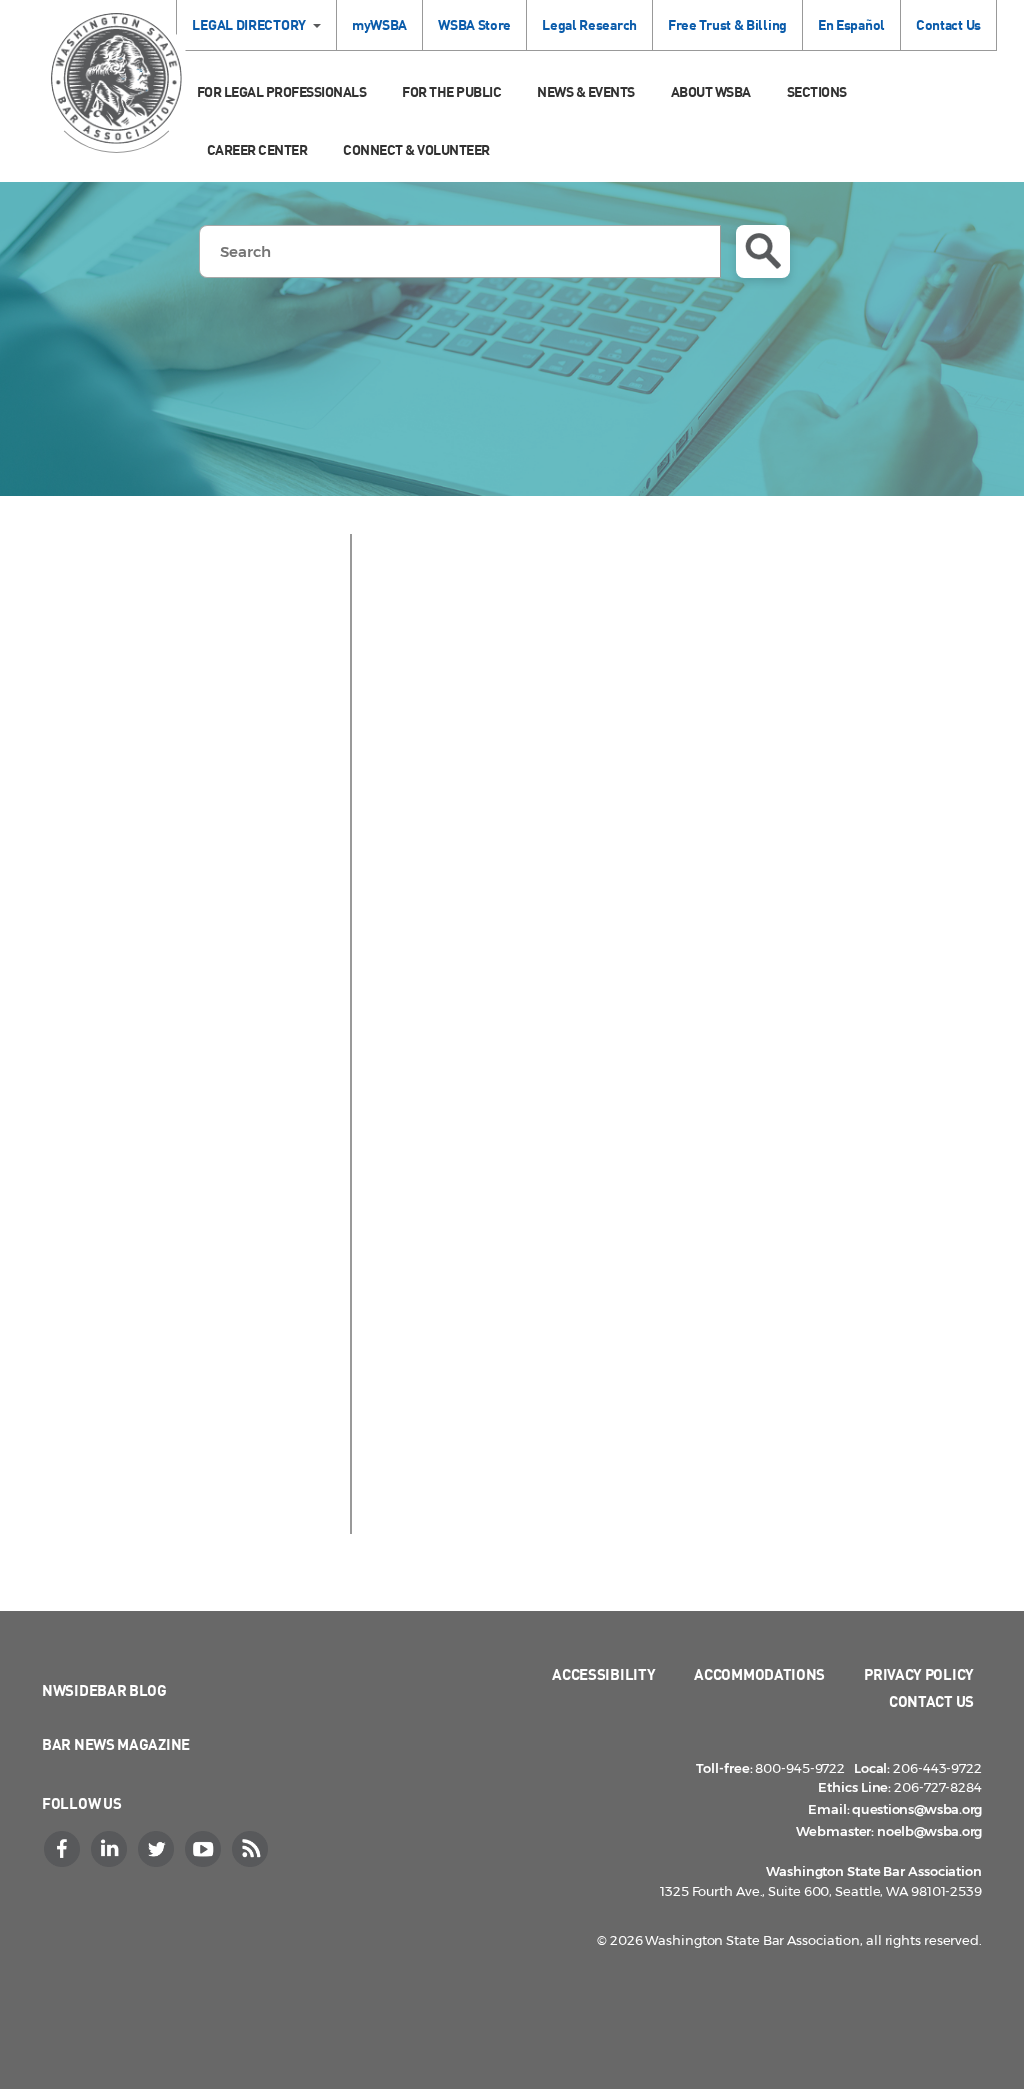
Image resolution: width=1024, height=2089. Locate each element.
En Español (851, 24)
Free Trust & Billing (727, 24)
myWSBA (379, 24)
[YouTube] (205, 1849)
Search (763, 251)
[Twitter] (158, 1849)
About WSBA (711, 91)
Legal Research (589, 24)
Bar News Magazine (116, 1744)
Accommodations (759, 1674)
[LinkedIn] (111, 1849)
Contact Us (948, 24)
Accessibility (603, 1674)
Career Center (257, 149)
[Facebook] (64, 1849)
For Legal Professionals (282, 91)
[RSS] (252, 1849)
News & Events (586, 91)
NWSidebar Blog (104, 1690)
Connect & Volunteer (416, 149)
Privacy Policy (919, 1674)
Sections (817, 91)
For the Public (451, 91)
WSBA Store (474, 24)
